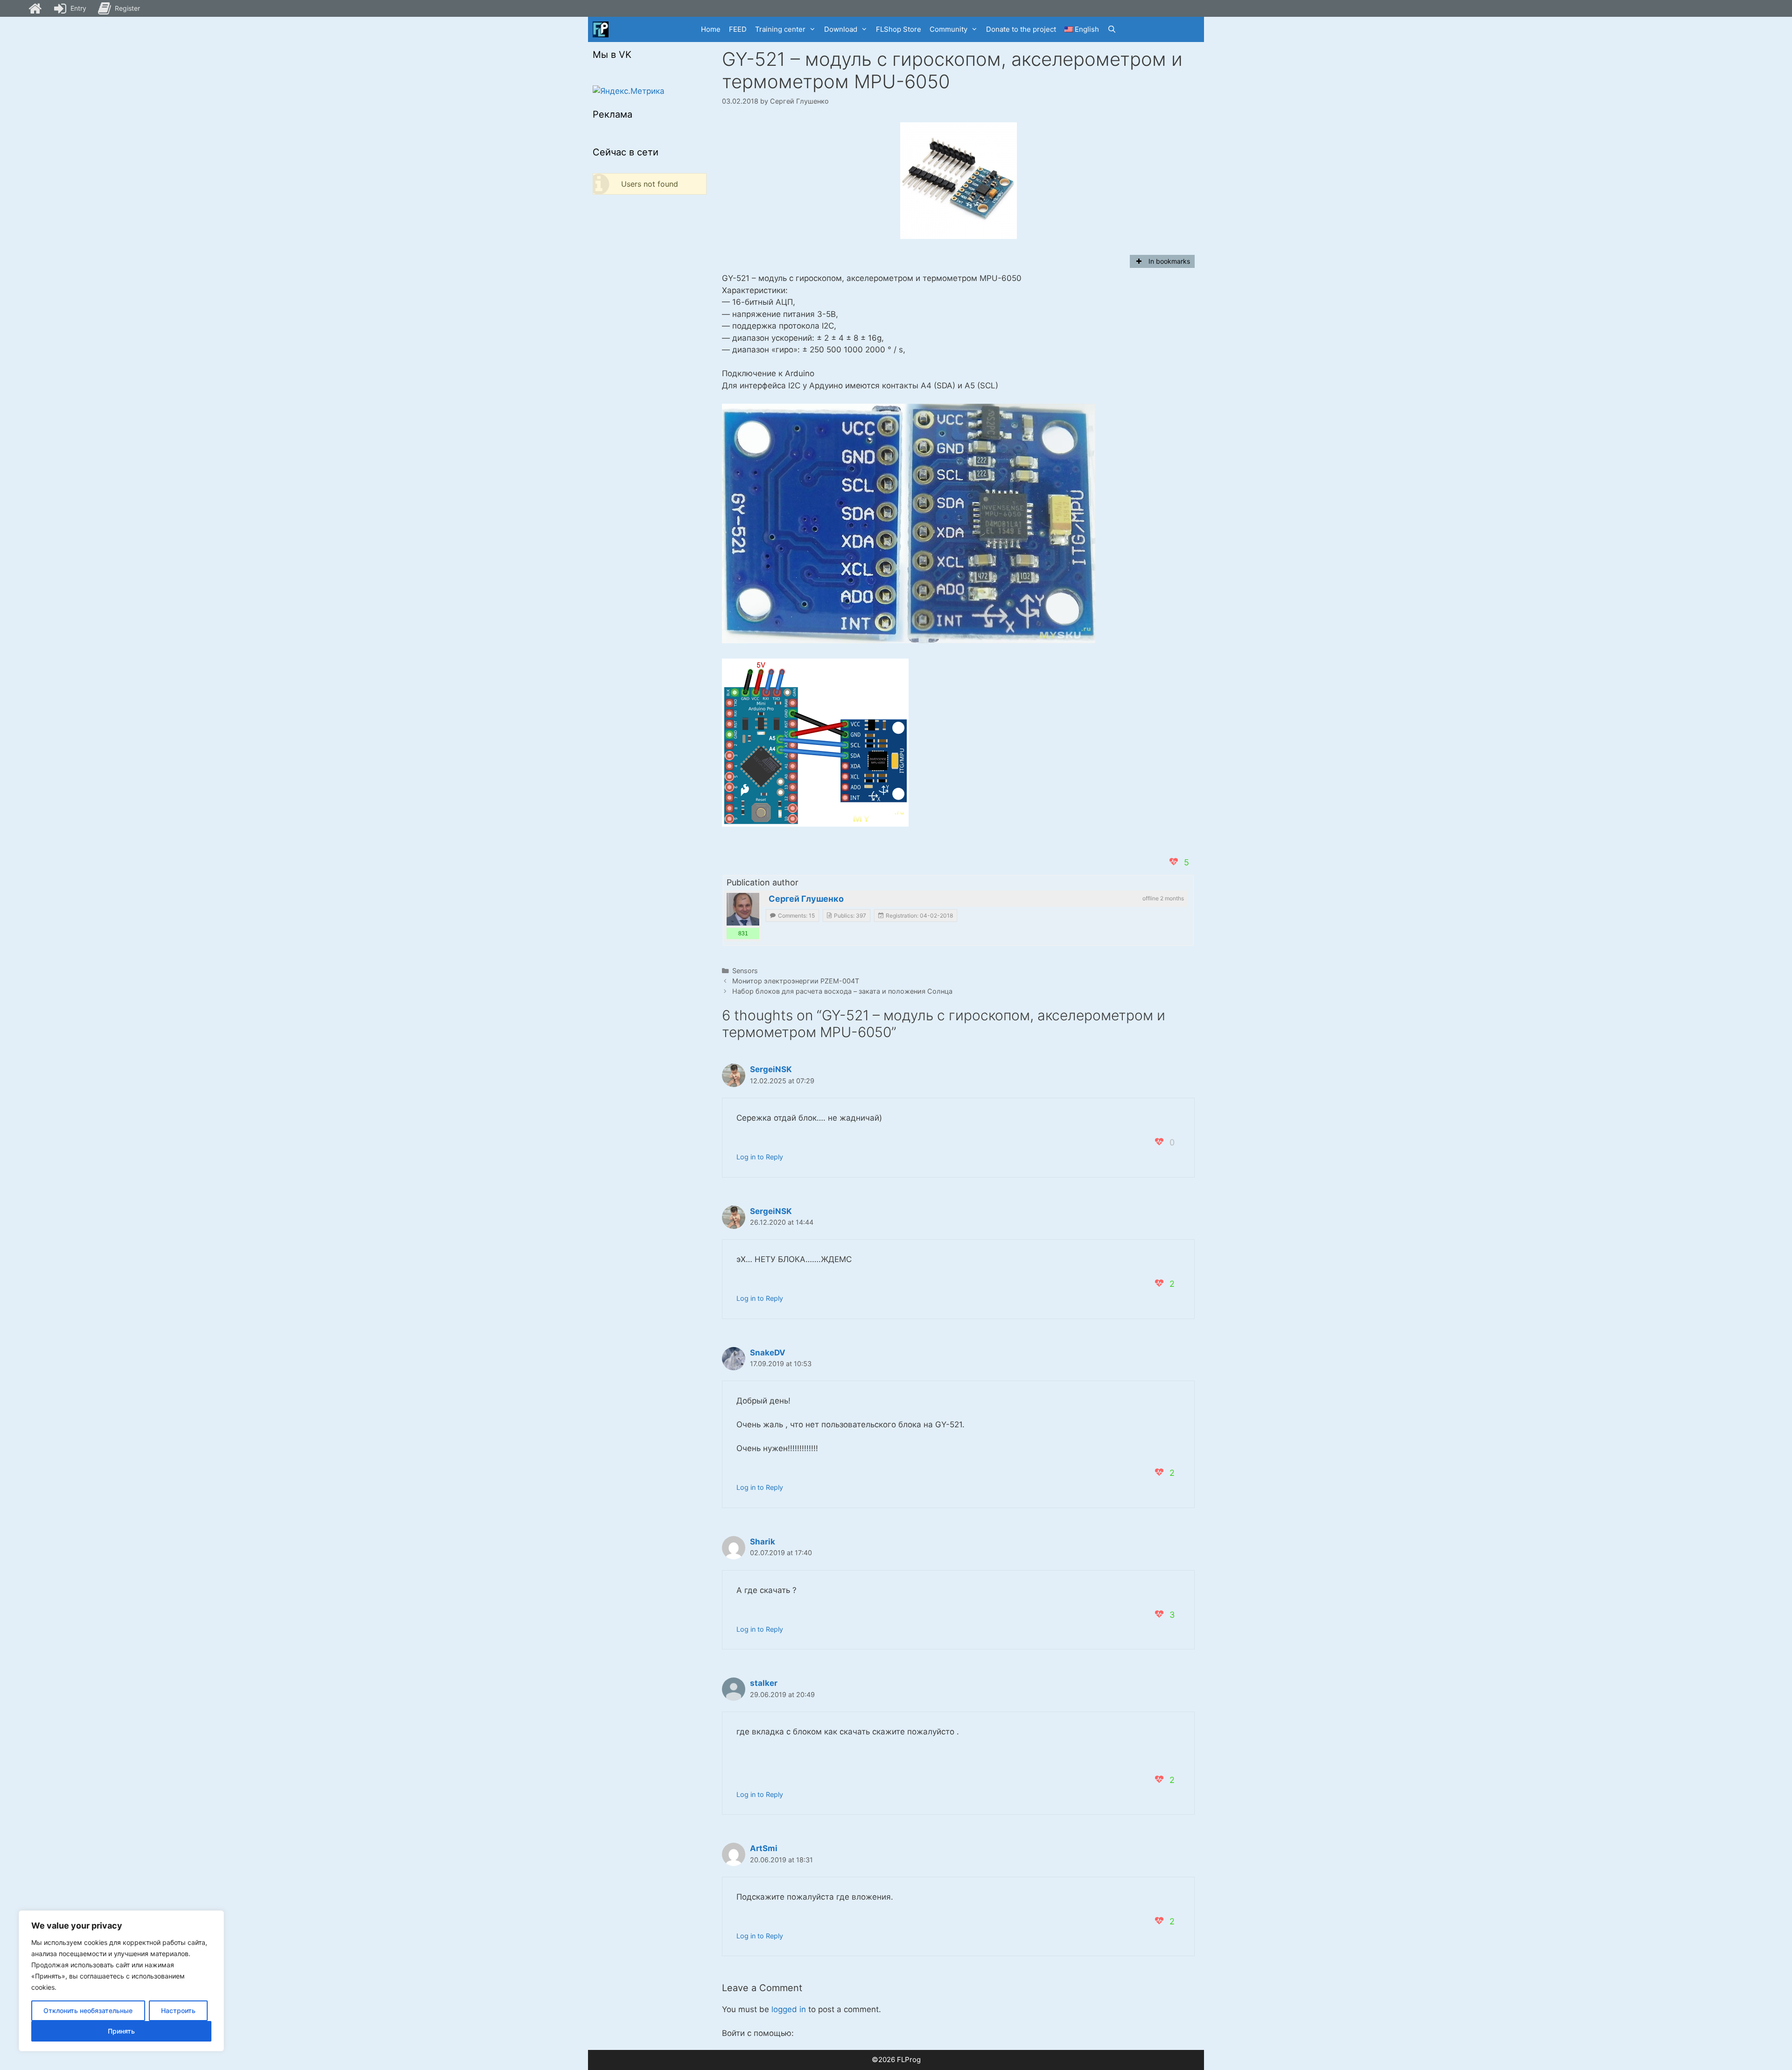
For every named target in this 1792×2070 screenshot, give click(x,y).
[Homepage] (35, 8)
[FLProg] (601, 29)
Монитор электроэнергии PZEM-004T (796, 981)
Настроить (178, 2010)
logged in (789, 2009)
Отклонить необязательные (88, 2010)
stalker (764, 1683)
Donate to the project (1021, 29)
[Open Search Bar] (1112, 29)
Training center (780, 29)
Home (711, 29)
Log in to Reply (760, 1157)
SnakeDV (768, 1353)
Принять (121, 2031)
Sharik (763, 1542)
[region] (121, 1981)
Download (841, 29)
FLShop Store (899, 29)
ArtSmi (764, 1848)
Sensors (745, 971)
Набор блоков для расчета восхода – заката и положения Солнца (842, 991)
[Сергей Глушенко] (743, 909)
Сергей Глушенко (806, 899)
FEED (738, 29)
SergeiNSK (771, 1069)
